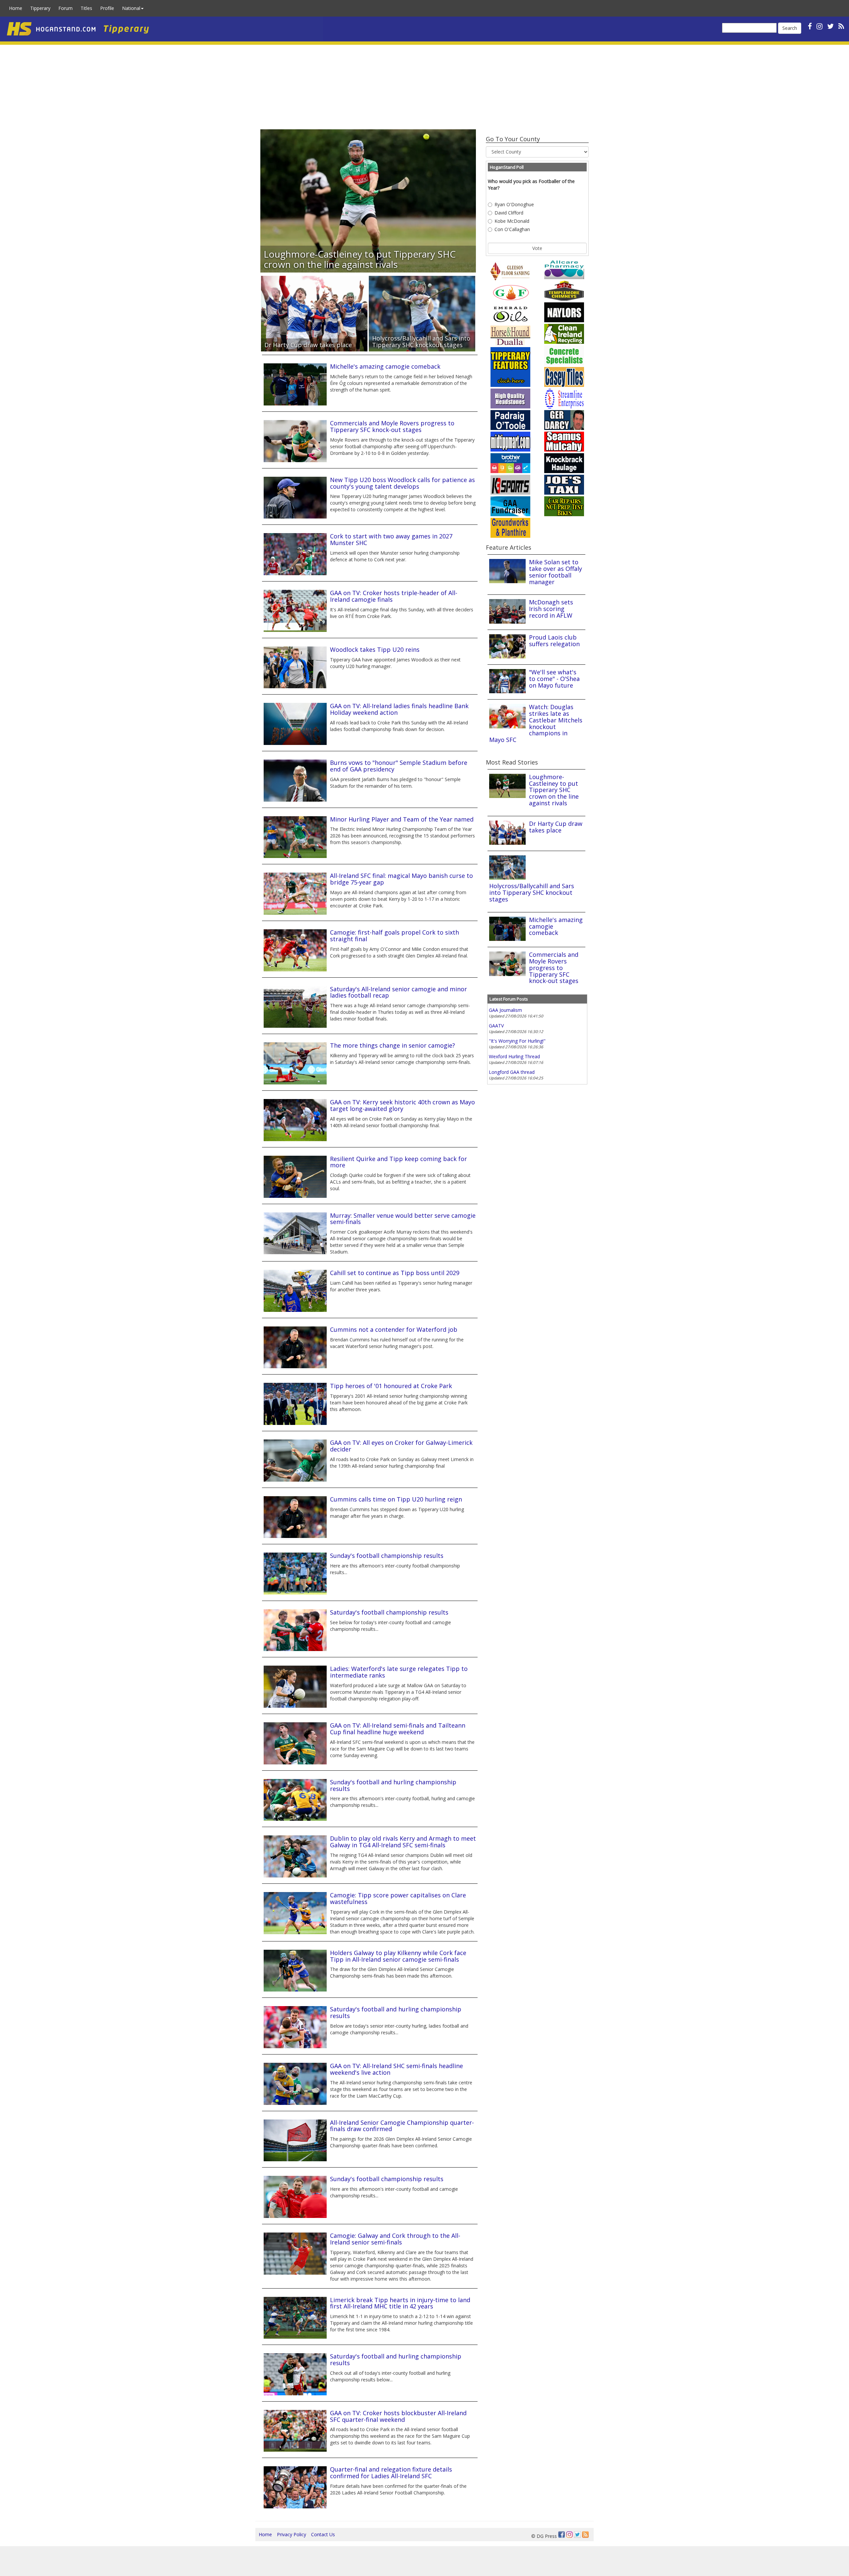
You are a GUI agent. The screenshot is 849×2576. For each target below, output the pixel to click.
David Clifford (509, 213)
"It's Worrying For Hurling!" (517, 1041)
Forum (65, 8)
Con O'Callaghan (512, 229)
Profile (107, 8)
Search (790, 28)
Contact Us (323, 2534)
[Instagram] (569, 2535)
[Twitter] (577, 2535)
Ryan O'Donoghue (514, 204)
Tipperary (40, 8)
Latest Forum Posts (509, 999)
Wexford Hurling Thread (514, 1056)
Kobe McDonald (512, 221)
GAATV (496, 1026)
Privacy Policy (292, 2534)
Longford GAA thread (512, 1072)
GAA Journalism (505, 1010)
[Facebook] (561, 2535)
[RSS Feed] (585, 2535)
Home (16, 8)
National (131, 8)
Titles (86, 8)
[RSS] (841, 26)
